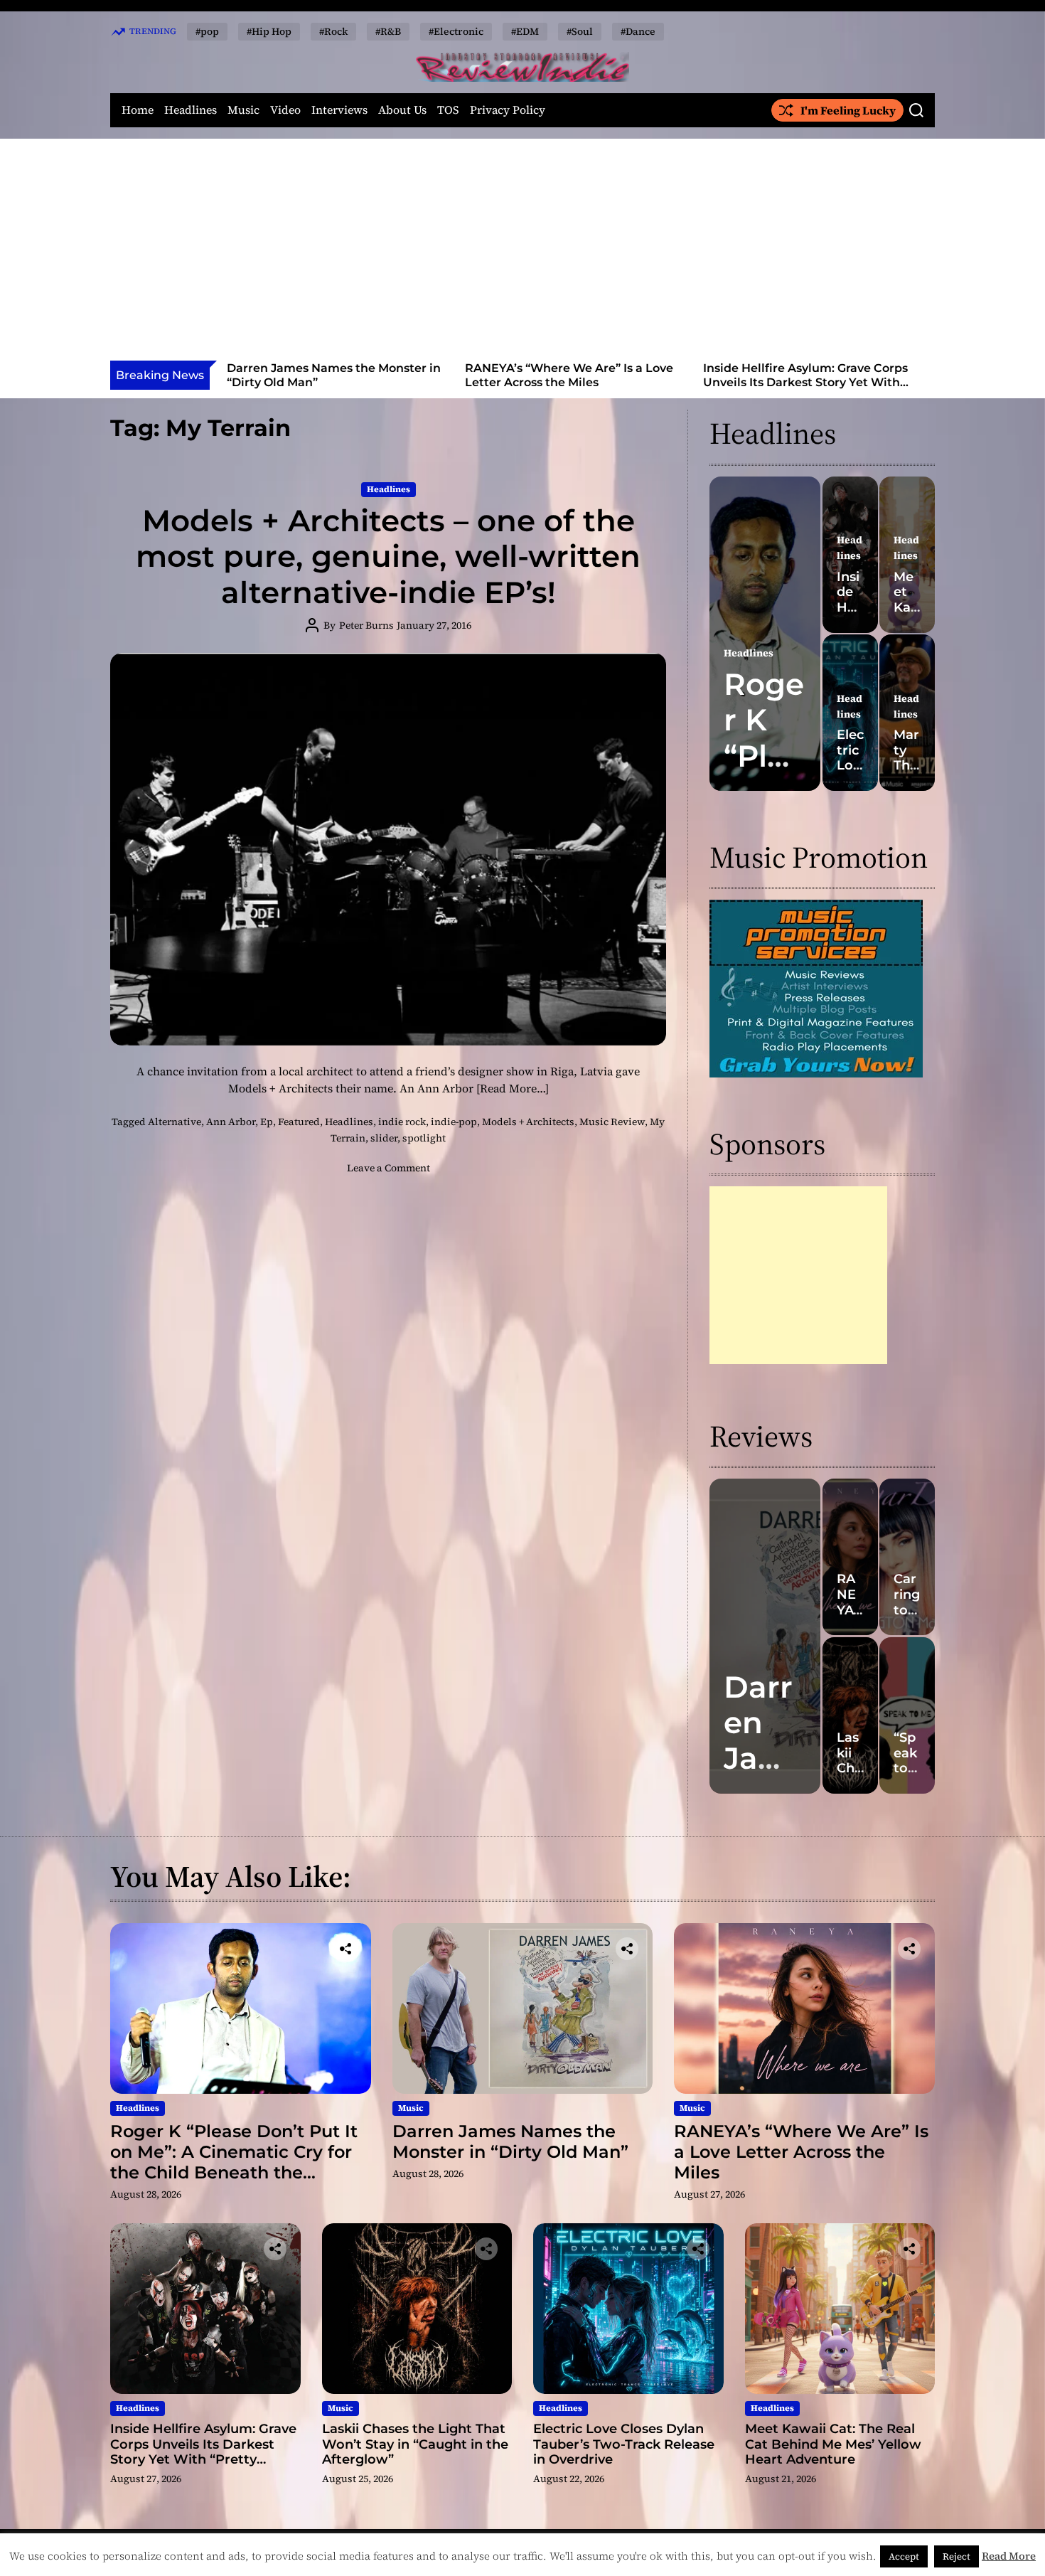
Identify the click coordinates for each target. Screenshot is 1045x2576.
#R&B (388, 31)
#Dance (638, 31)
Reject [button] (956, 2556)
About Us (402, 110)
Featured (299, 1122)
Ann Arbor (231, 1122)
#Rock (333, 31)
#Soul (580, 31)
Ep (267, 1122)
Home (138, 110)
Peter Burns (366, 625)
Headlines (191, 110)
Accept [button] (904, 2556)
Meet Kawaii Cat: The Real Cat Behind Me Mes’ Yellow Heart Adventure (833, 2444)
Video (285, 110)
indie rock (402, 1122)
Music (243, 110)
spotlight (424, 1138)
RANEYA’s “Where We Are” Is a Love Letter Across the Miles (340, 375)
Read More (1009, 2556)
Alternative (175, 1122)
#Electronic (456, 31)
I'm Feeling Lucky (848, 110)
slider (384, 1138)
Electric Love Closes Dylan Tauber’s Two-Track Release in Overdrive (624, 2444)
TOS (448, 110)
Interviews (339, 110)
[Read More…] (513, 1088)
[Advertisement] (522, 254)
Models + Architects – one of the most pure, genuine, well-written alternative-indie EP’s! (388, 557)
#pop (207, 31)
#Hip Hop (269, 31)
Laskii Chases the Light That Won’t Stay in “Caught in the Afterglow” (814, 375)
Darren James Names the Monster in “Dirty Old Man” (510, 2141)
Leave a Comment (388, 1168)
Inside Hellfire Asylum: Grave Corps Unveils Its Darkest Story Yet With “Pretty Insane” (577, 382)
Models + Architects (528, 1122)
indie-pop (454, 1122)
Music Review (612, 1122)
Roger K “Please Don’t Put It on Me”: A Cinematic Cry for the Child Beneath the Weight (234, 2162)
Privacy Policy (508, 110)
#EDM (525, 31)
